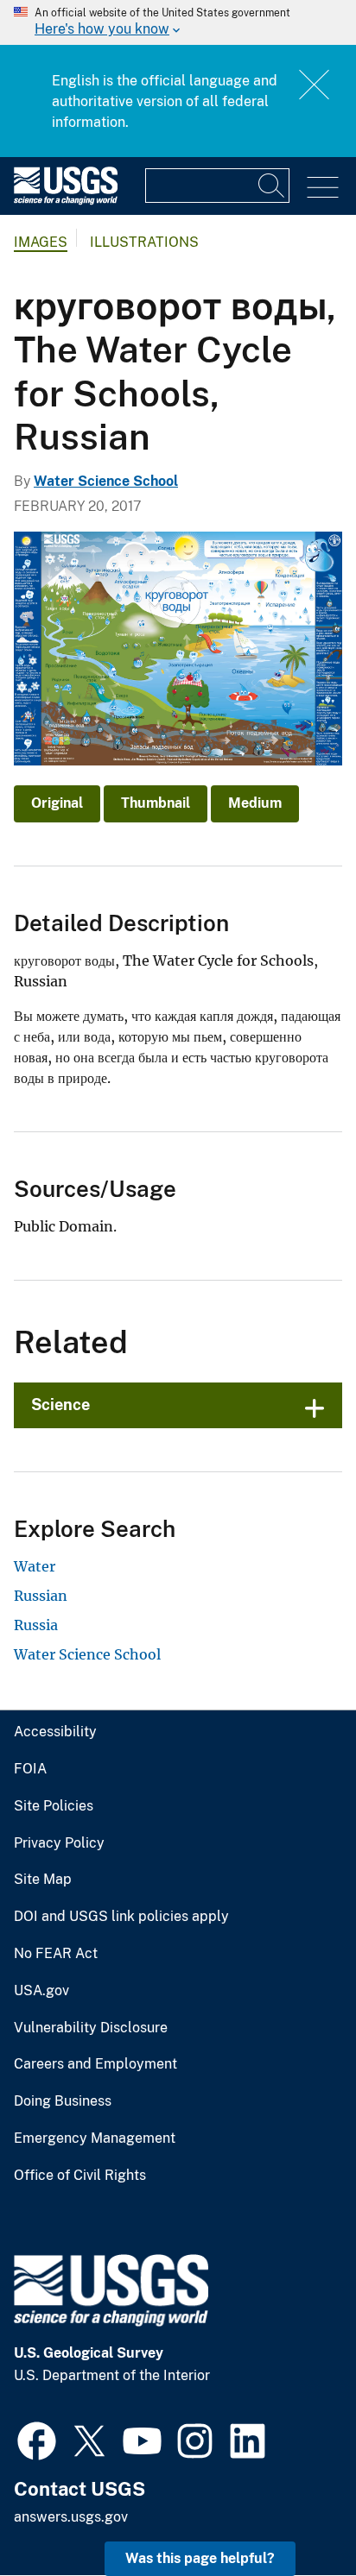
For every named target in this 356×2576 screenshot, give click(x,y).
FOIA (30, 1769)
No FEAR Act (56, 1954)
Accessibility (55, 1732)
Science (60, 1405)
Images (41, 242)
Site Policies (54, 1806)
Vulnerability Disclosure (91, 2028)
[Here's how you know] (178, 22)
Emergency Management (95, 2138)
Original (57, 803)
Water (35, 1566)
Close (315, 84)
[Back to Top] (293, 2513)
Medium (255, 803)
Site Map (43, 1880)
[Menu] (323, 188)
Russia (36, 1625)
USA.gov (41, 1991)
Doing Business (63, 2101)
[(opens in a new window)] (37, 2439)
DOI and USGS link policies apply (121, 1917)
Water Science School (106, 481)
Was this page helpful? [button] (200, 2558)
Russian (41, 1596)
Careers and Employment (95, 2064)
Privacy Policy (59, 1843)
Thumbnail (156, 803)
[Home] (66, 201)
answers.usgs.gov (71, 2517)
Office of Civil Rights (80, 2176)
